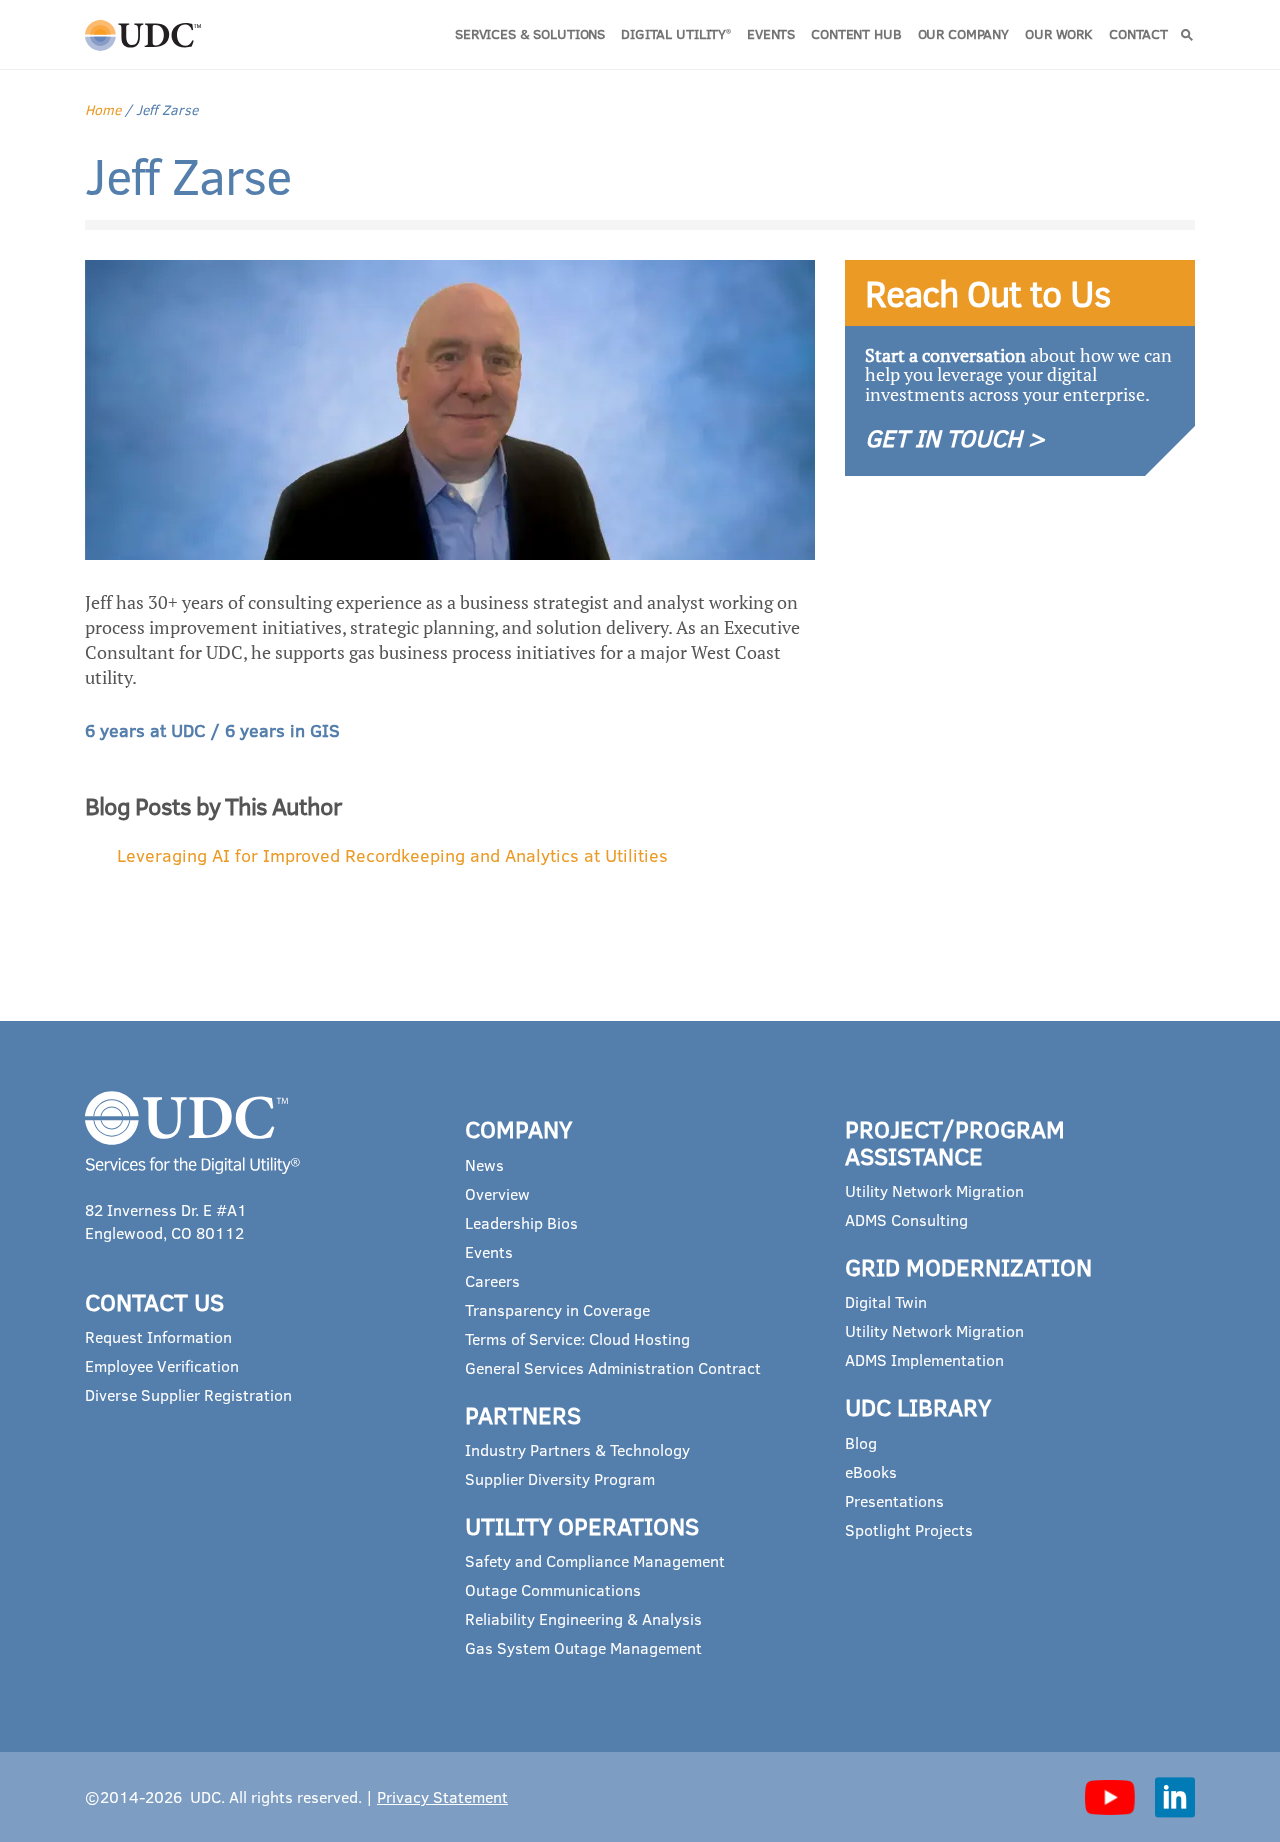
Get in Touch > (955, 437)
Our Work (1059, 33)
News (484, 1164)
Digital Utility (676, 33)
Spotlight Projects (909, 1529)
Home (103, 109)
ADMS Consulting (906, 1219)
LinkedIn (1175, 1797)
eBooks (871, 1471)
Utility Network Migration (934, 1190)
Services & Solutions (530, 33)
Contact (1138, 33)
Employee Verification (162, 1365)
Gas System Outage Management (583, 1647)
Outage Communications (553, 1589)
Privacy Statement (442, 1796)
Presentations (894, 1500)
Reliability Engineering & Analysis (583, 1618)
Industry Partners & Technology (577, 1449)
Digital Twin (886, 1301)
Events (771, 33)
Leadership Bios (521, 1222)
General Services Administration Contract (613, 1367)
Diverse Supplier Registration (188, 1394)
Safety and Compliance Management (595, 1560)
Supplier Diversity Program (560, 1478)
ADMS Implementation (924, 1359)
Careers (492, 1280)
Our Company (963, 33)
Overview (497, 1193)
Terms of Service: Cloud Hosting (577, 1338)
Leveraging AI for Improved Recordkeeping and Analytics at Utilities (392, 855)
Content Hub (856, 33)
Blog (861, 1442)
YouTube (1110, 1797)
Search (1187, 35)
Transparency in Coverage (557, 1309)
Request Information (158, 1336)
